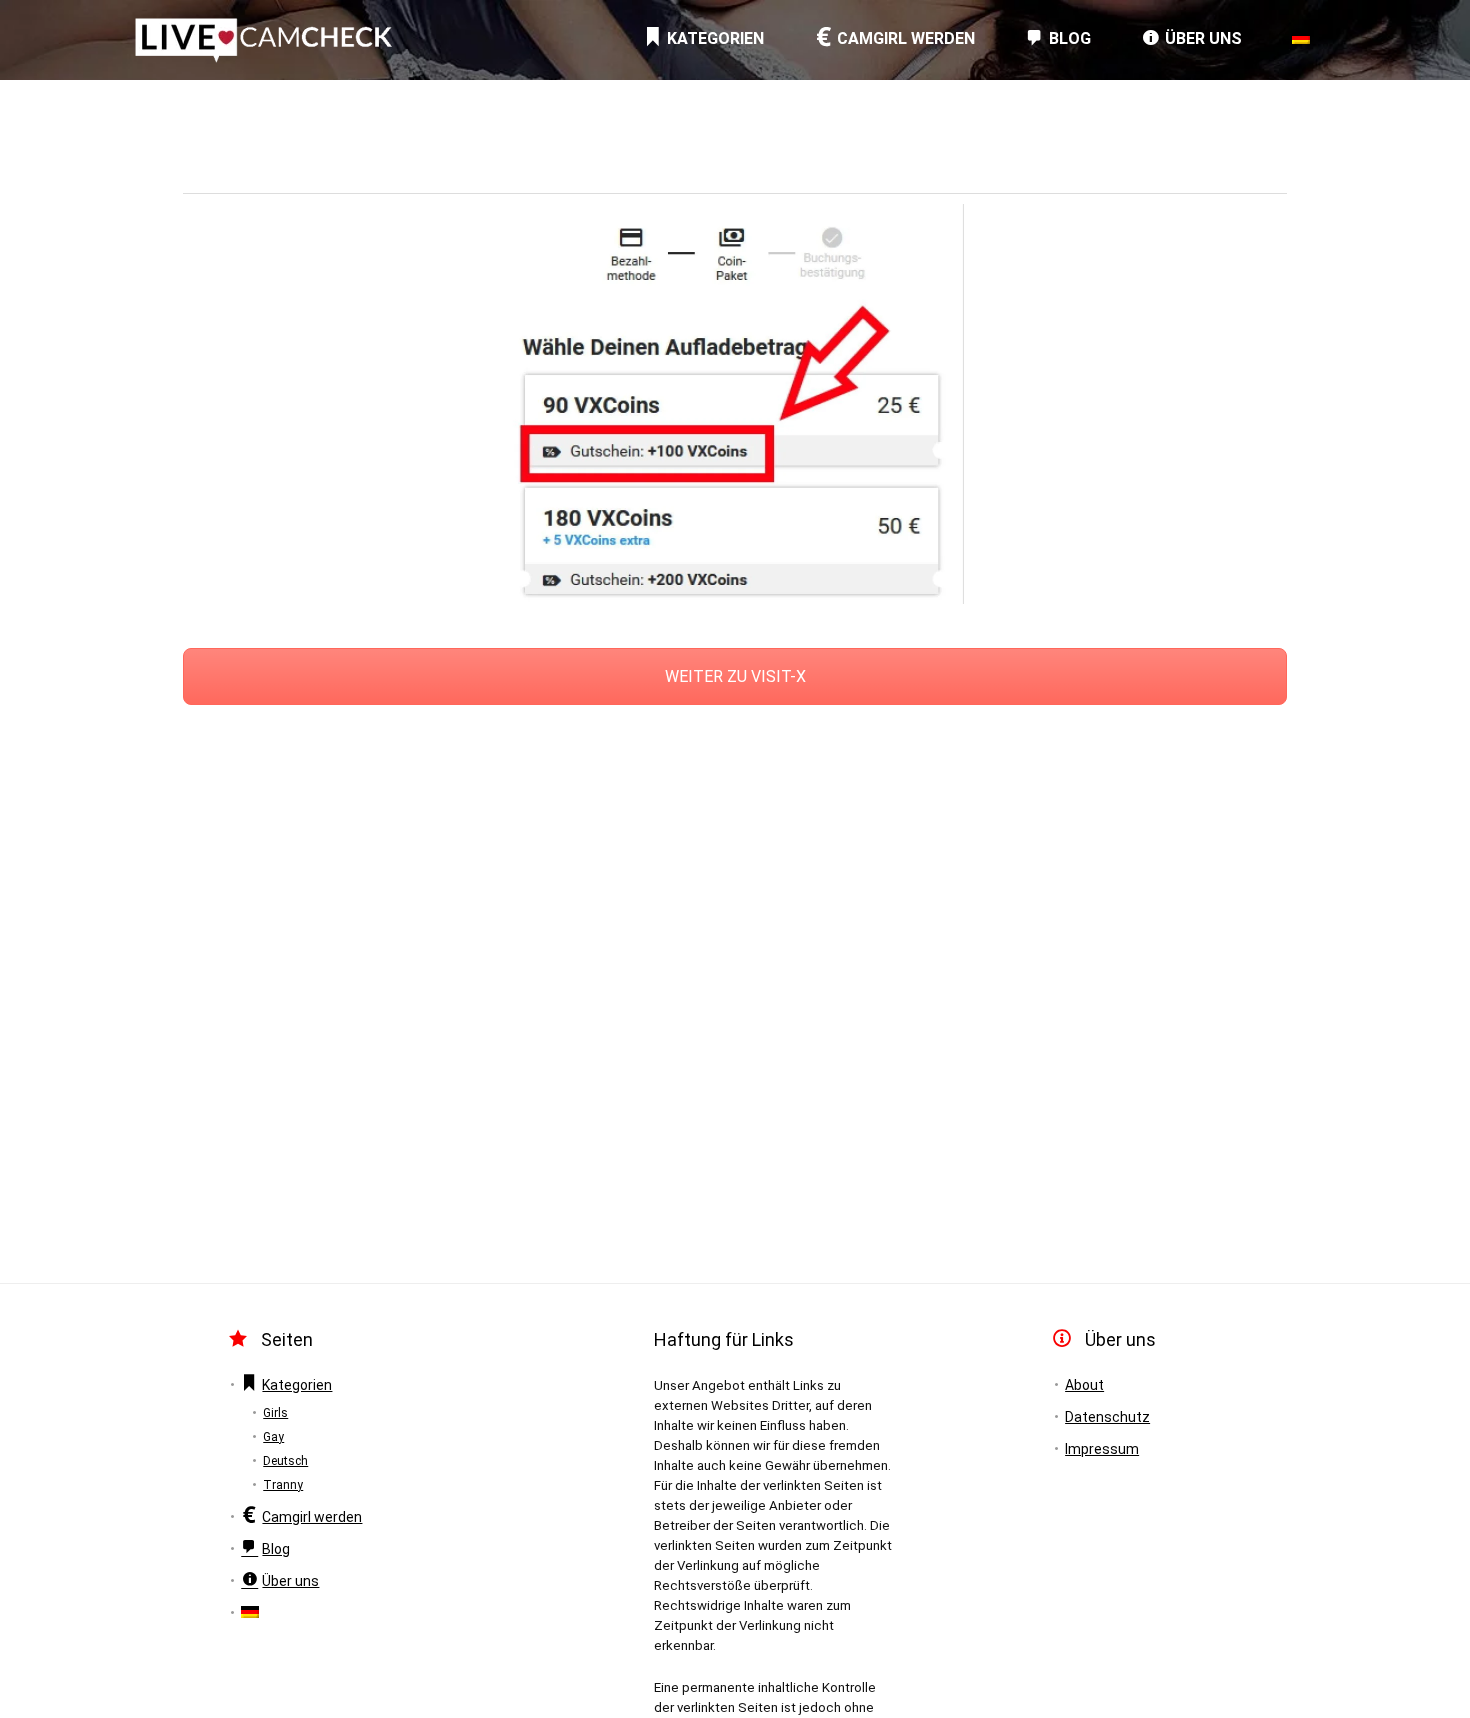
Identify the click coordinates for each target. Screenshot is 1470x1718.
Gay (273, 1437)
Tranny (283, 1485)
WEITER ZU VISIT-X (735, 676)
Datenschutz (1107, 1417)
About (1084, 1385)
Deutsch (285, 1461)
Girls (275, 1413)
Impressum (1102, 1449)
